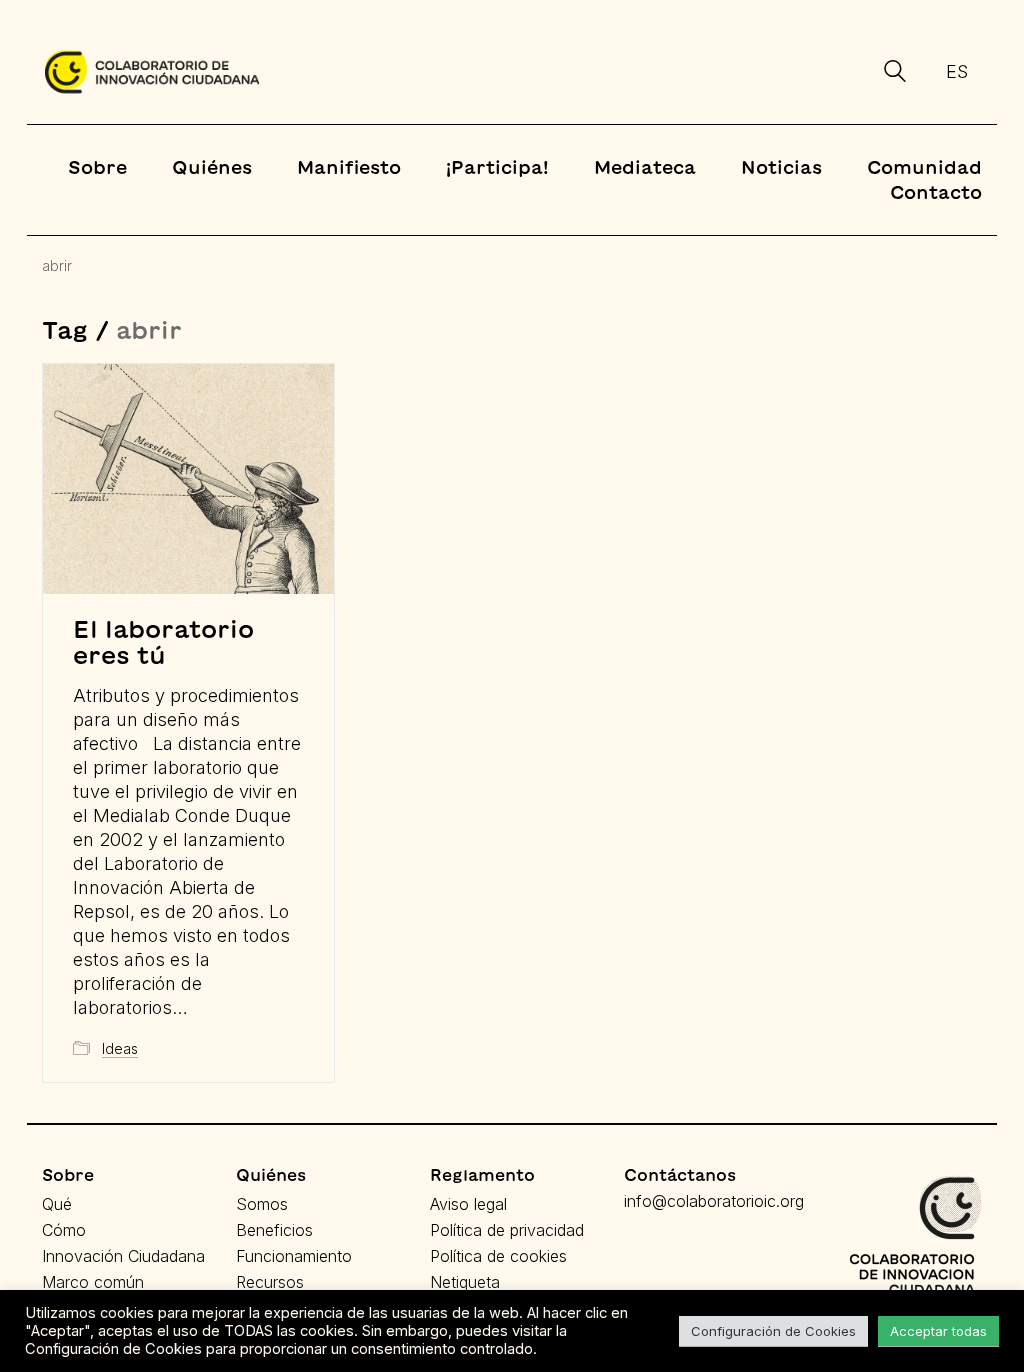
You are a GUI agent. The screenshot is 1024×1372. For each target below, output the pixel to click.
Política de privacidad (507, 1230)
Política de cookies (498, 1256)
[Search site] (895, 74)
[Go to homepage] (152, 72)
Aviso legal (468, 1204)
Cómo (64, 1230)
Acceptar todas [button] (938, 1331)
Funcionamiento (294, 1256)
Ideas (120, 1048)
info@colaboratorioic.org (714, 1201)
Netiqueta (465, 1282)
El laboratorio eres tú (163, 642)
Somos (262, 1204)
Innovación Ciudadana (123, 1256)
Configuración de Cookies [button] (773, 1331)
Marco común (93, 1282)
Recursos (270, 1282)
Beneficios (274, 1230)
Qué (57, 1204)
